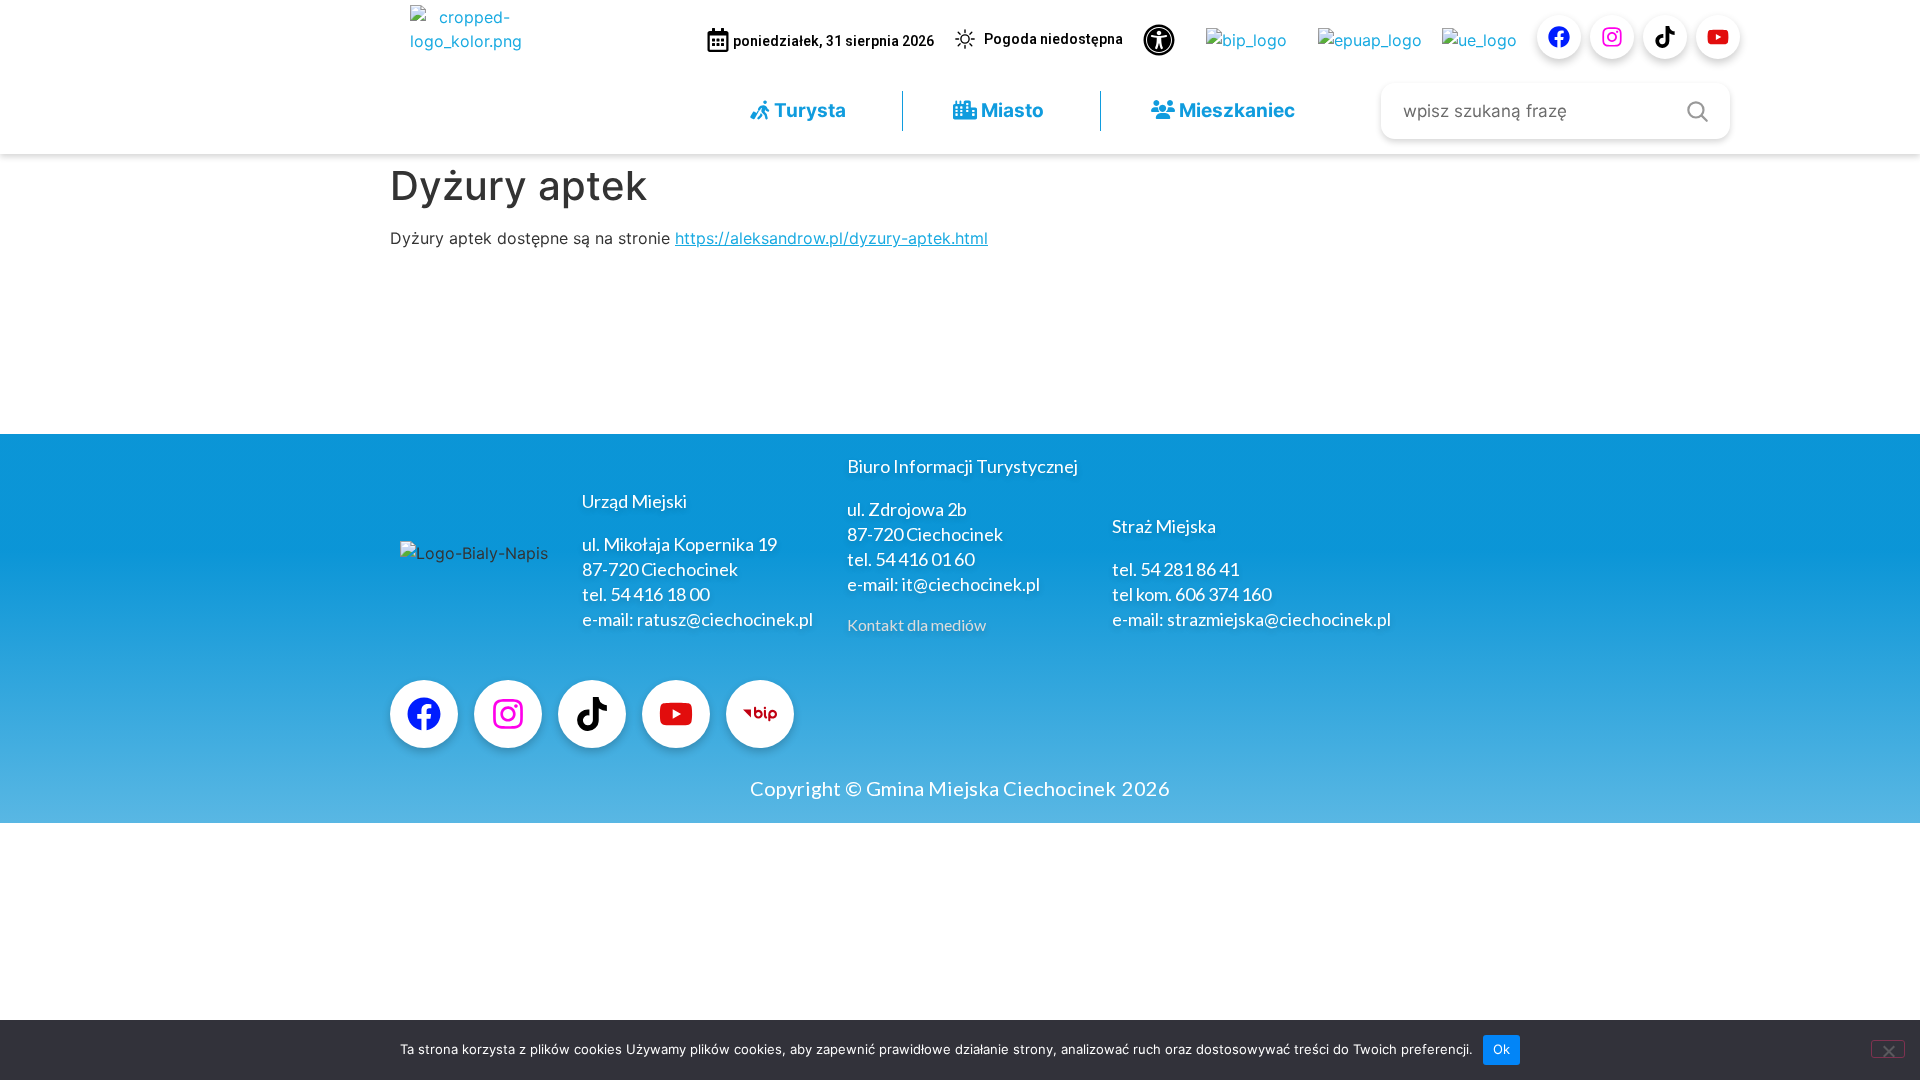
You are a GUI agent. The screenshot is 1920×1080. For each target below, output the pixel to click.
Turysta (808, 110)
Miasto (1010, 110)
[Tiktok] (1665, 37)
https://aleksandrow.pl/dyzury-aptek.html (831, 238)
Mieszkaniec (1235, 110)
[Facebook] (1559, 37)
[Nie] (1888, 1049)
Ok (1502, 1049)
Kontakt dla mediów (916, 624)
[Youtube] (1718, 37)
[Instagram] (1612, 37)
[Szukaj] (1697, 111)
